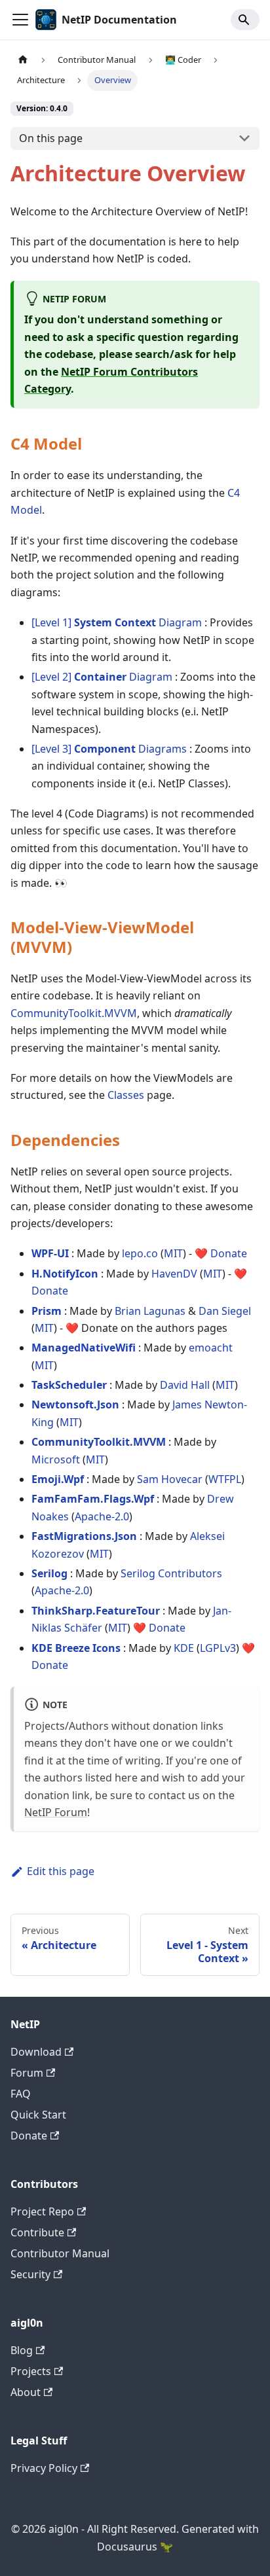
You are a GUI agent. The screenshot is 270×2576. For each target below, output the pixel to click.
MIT (173, 1253)
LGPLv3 (218, 1648)
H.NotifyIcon (65, 1274)
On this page (51, 138)
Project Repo (42, 2211)
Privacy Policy (44, 2468)
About (26, 2392)
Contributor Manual (60, 2253)
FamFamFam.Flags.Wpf (93, 1499)
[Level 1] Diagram (117, 622)
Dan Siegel (225, 1311)
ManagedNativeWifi (84, 1348)
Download (36, 2052)
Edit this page (61, 1871)
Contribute (37, 2232)
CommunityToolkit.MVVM (74, 1013)
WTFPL (225, 1479)
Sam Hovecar (170, 1479)
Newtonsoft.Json (75, 1404)
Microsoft (56, 1459)
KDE (184, 1648)
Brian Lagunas (150, 1311)
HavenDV (174, 1274)
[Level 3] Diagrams (109, 749)
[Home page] (23, 60)
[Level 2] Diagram (102, 677)
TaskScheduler (69, 1385)
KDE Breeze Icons (76, 1648)
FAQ (21, 2094)
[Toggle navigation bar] (20, 20)
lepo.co (140, 1253)
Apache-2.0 (102, 1516)
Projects (31, 2371)
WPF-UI (50, 1253)
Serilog (49, 1573)
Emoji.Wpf (58, 1479)
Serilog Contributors (171, 1573)
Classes (126, 1095)
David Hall (185, 1385)
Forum (27, 2073)
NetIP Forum (56, 1812)
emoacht (211, 1348)
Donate (229, 1253)
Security (30, 2274)
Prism (47, 1311)
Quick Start (38, 2115)
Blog (22, 2350)
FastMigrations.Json (84, 1536)
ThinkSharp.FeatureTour (96, 1611)
